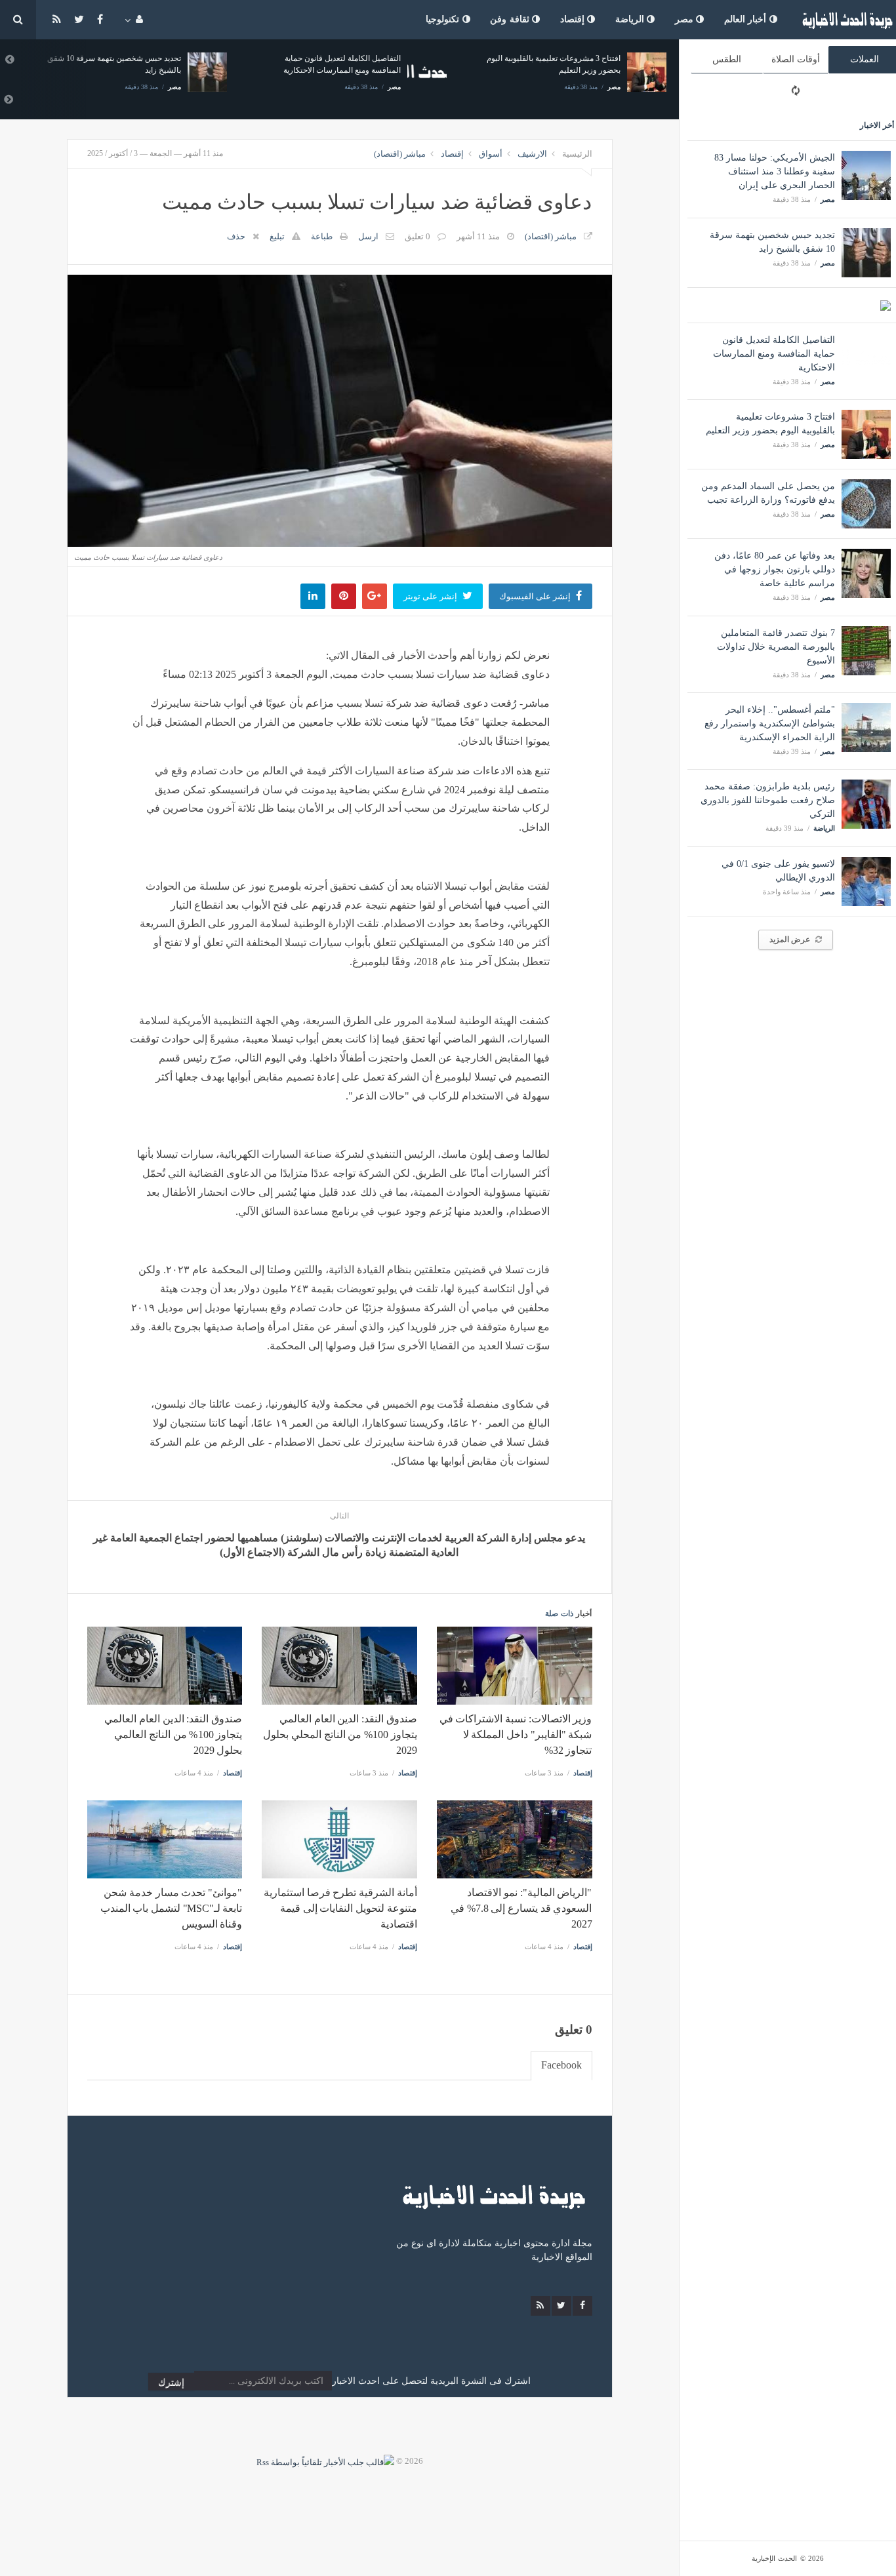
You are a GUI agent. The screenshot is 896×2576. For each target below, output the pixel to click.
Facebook (561, 2065)
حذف (236, 236)
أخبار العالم (747, 19)
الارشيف (532, 154)
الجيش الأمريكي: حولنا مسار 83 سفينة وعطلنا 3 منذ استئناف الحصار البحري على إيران (775, 171)
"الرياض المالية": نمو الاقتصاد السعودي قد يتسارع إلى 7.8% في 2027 (521, 1908)
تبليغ (277, 236)
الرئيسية (577, 154)
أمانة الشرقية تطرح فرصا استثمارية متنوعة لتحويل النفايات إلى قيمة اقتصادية (340, 1908)
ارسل (368, 236)
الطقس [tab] (727, 59)
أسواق (491, 154)
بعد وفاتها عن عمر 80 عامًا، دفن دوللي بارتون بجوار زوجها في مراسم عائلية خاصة (775, 569)
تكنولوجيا (444, 19)
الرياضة (631, 19)
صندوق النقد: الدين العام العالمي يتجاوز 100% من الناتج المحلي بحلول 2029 (340, 1734)
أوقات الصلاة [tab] (796, 59)
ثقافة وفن (511, 19)
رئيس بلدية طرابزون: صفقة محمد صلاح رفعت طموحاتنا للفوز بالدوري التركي (768, 800)
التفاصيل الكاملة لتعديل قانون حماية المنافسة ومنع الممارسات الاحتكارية (774, 354)
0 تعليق (417, 236)
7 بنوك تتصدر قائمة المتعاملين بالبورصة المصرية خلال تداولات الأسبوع (776, 647)
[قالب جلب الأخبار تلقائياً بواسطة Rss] (325, 2461)
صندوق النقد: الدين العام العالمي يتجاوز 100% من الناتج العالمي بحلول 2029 (173, 1734)
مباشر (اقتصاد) (400, 154)
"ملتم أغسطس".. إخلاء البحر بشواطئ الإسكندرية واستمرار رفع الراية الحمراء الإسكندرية (770, 723)
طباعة (322, 236)
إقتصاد (574, 19)
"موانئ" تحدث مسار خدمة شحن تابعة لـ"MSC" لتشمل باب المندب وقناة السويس (171, 1908)
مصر (686, 19)
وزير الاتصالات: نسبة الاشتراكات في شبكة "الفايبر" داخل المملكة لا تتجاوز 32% (516, 1734)
